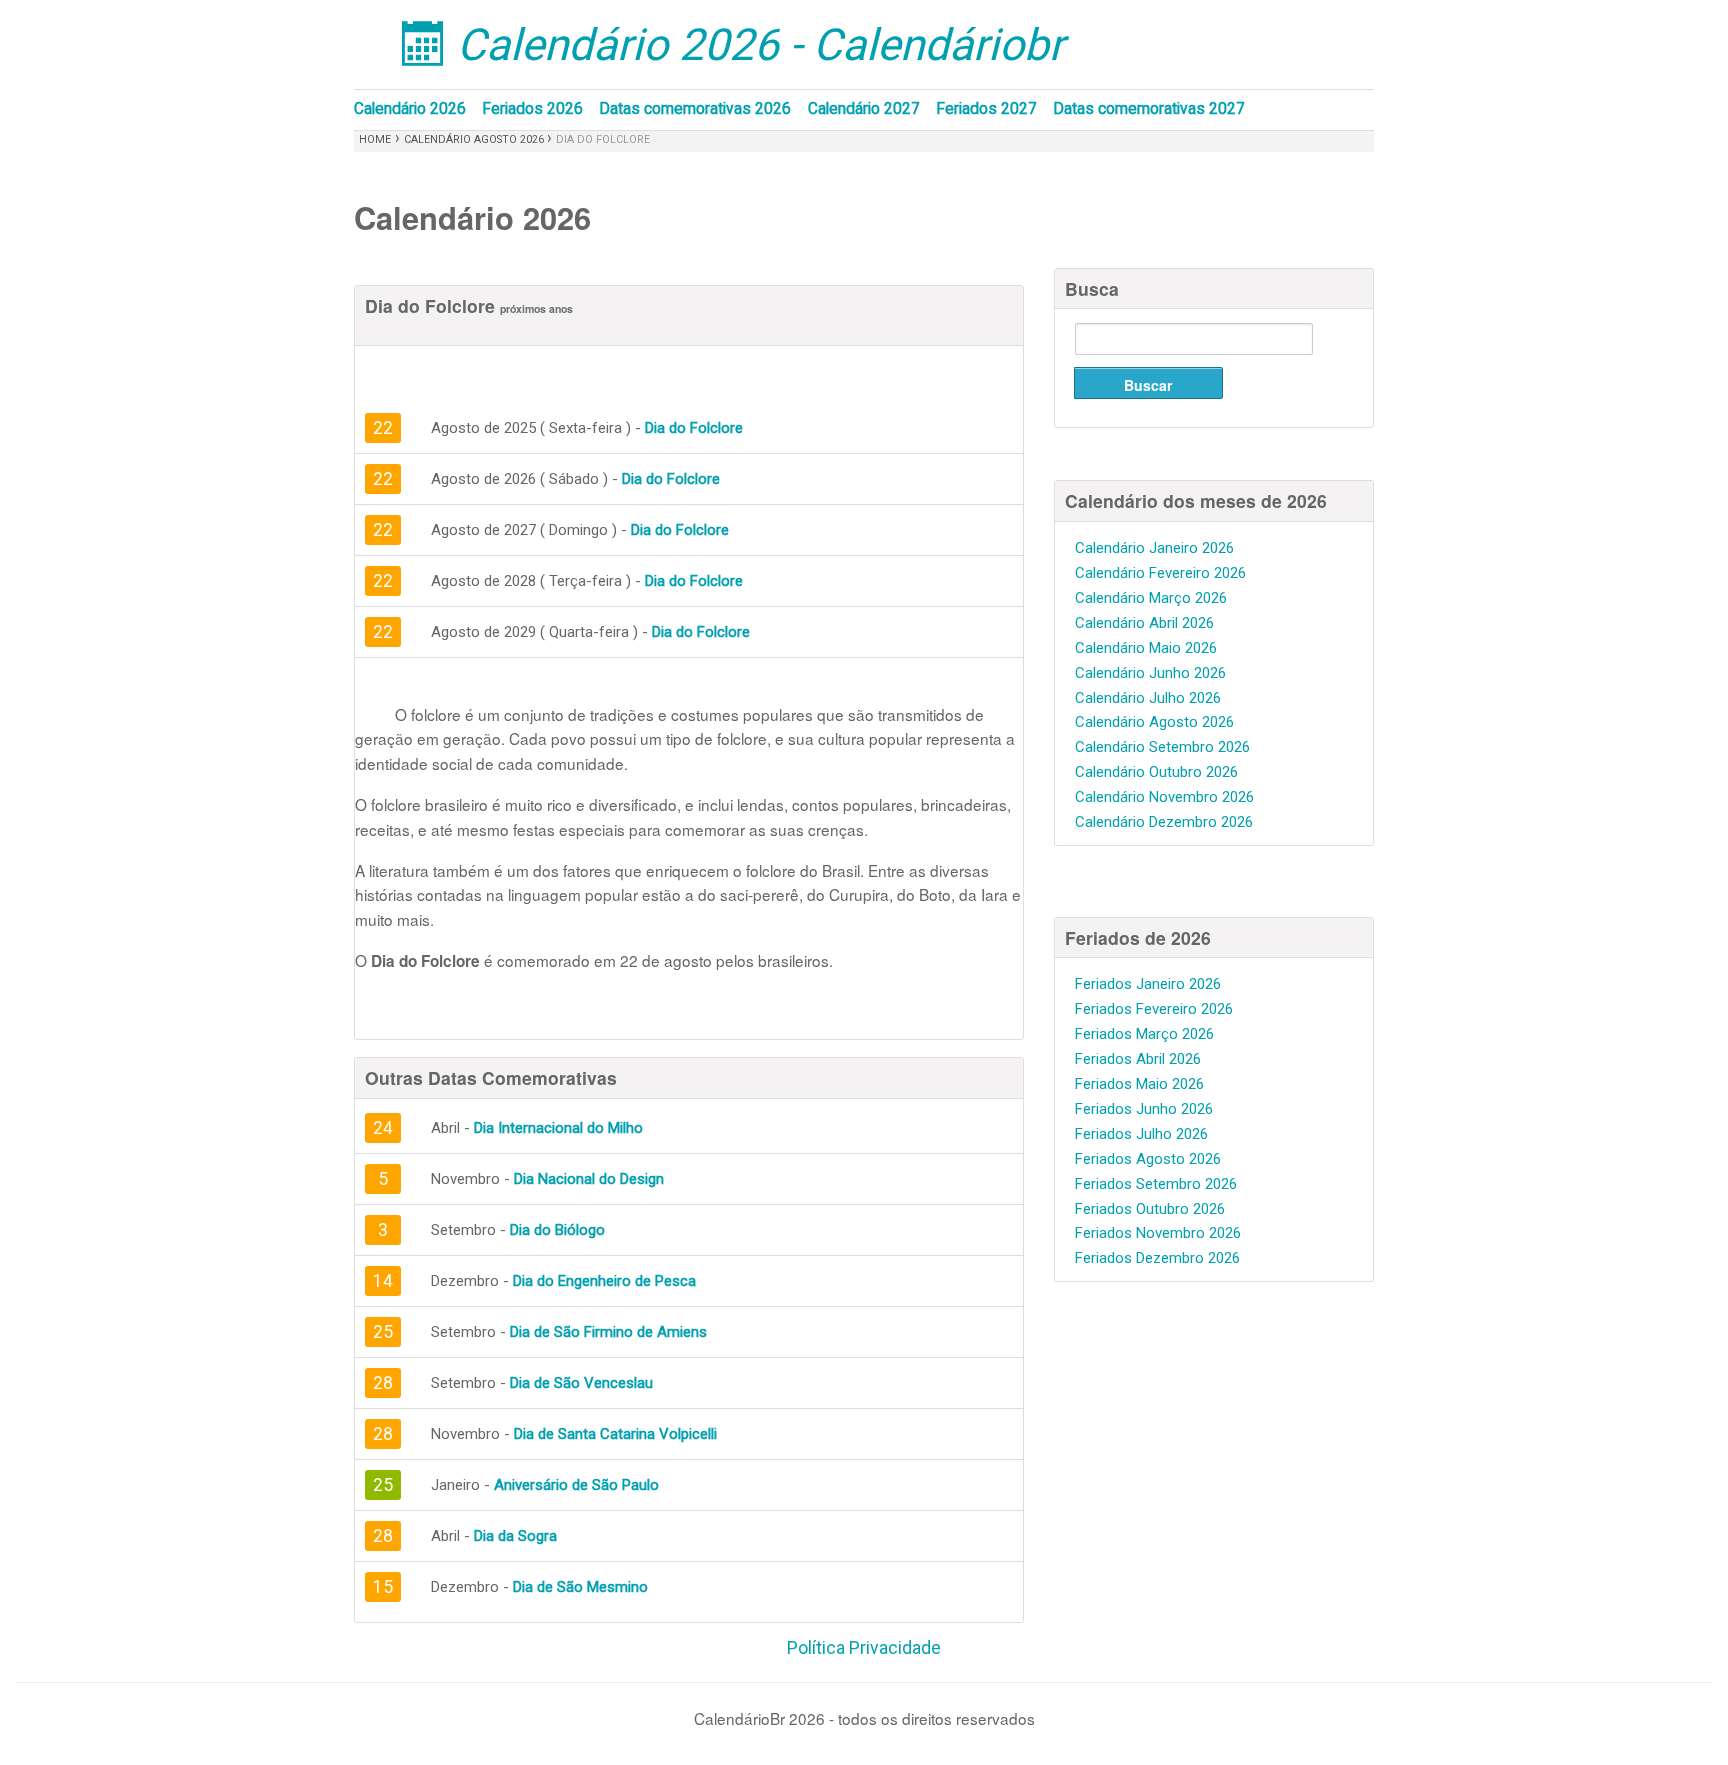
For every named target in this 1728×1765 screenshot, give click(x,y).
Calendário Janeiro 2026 (1154, 548)
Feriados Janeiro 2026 (1148, 984)
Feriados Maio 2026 (1139, 1084)
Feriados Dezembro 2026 (1157, 1258)
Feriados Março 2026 (1144, 1034)
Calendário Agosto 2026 (475, 139)
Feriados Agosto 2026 (1148, 1159)
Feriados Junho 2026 (1144, 1109)
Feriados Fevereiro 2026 (1154, 1009)
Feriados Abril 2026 (1138, 1059)
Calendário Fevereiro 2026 (1160, 573)
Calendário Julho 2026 (1148, 698)
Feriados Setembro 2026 (1156, 1184)
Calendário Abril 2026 (1144, 623)
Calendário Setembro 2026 (1162, 747)
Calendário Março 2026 (1151, 598)
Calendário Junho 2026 (1150, 673)
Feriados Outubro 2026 (1150, 1209)
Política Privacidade (864, 1648)
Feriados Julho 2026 (1141, 1134)
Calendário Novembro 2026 (1164, 797)
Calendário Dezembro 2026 (1164, 822)
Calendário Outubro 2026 (1156, 772)
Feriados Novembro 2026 (1158, 1233)
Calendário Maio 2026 (1146, 648)
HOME (375, 139)
